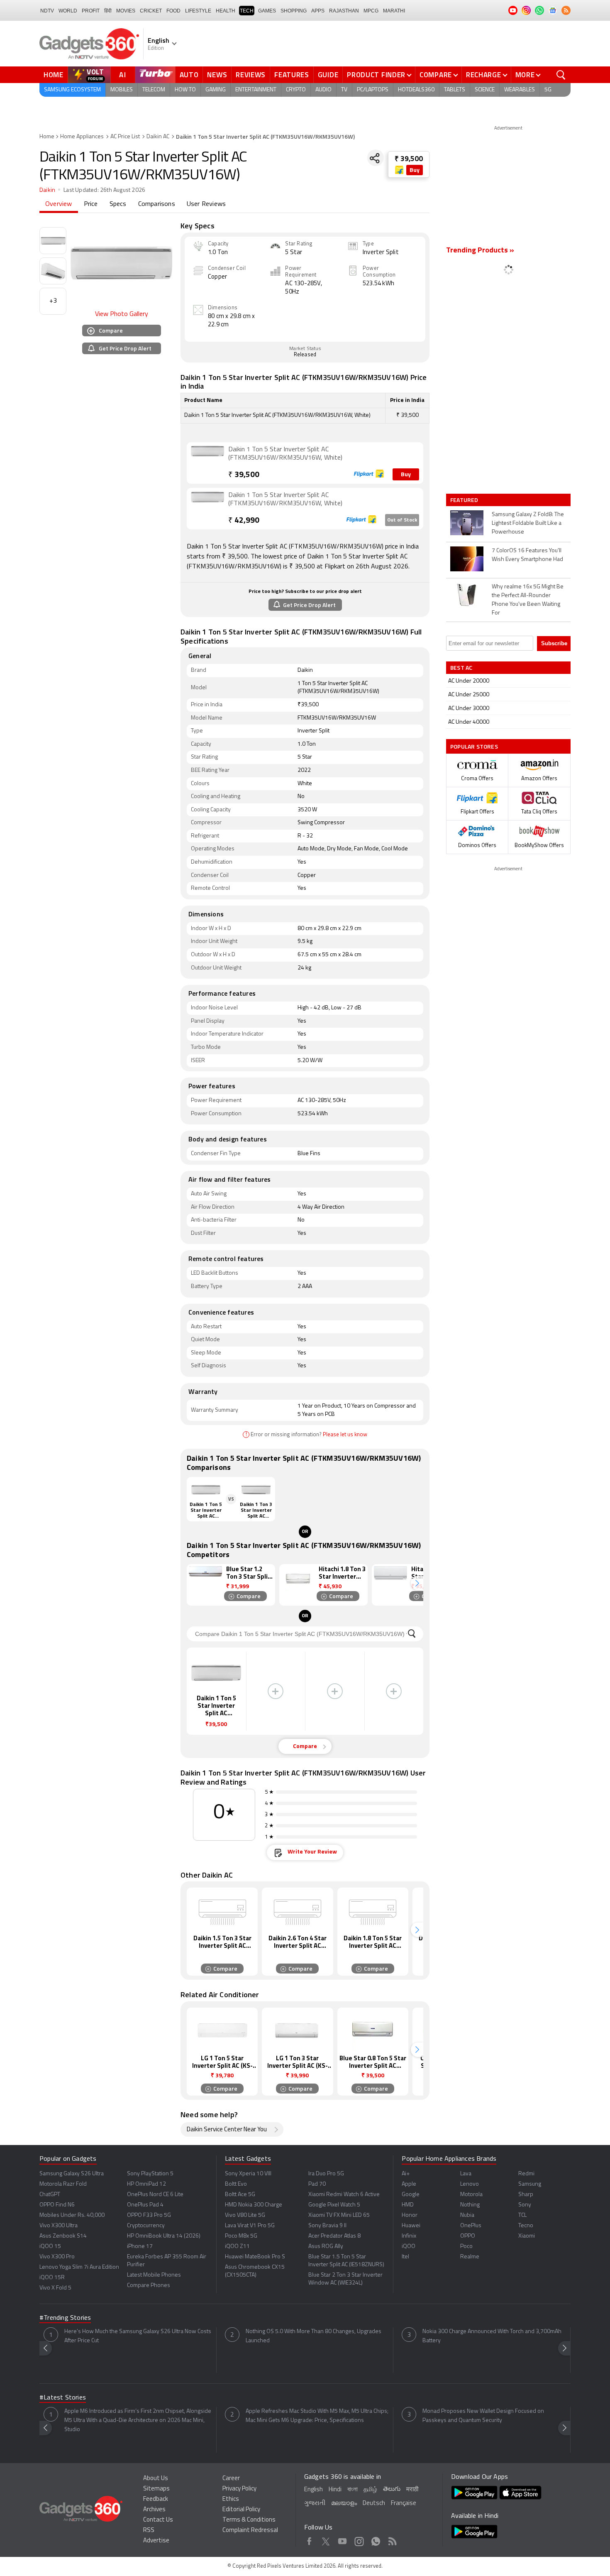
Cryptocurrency (146, 2226)
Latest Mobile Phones (154, 2275)
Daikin (47, 190)
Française (404, 2504)
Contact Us (158, 2520)
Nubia (467, 2215)
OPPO (468, 2236)
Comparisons (157, 204)
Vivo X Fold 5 (55, 2288)
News (217, 75)
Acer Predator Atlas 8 (334, 2236)
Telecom (154, 90)
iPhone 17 (140, 2247)
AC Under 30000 (469, 709)
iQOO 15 (50, 2247)
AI (123, 75)
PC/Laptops (373, 90)
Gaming (216, 90)
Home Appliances (82, 137)
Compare (436, 75)
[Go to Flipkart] (207, 462)
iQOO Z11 (237, 2247)
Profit (91, 11)
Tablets (455, 90)
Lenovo (470, 2184)
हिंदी (108, 11)
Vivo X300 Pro (57, 2257)
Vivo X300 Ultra (59, 2226)
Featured (465, 500)
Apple (409, 2184)
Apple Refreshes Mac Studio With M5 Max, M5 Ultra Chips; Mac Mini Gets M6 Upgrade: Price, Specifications (317, 2416)
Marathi (394, 11)
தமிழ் (370, 2490)
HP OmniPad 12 (146, 2184)
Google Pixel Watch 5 (334, 2205)
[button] (417, 1583)
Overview (59, 204)
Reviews (251, 75)
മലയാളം (344, 2504)
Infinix (409, 2236)
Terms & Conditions (249, 2520)
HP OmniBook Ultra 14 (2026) (164, 2236)
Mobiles (122, 90)
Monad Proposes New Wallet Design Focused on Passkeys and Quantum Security (483, 2416)
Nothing (470, 2205)
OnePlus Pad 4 (145, 2205)
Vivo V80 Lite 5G (245, 2215)
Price (91, 204)
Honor (410, 2215)
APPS (318, 11)
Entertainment (256, 90)
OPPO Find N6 (57, 2205)
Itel (405, 2257)
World (68, 11)
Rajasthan (344, 11)
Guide (328, 75)
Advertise (156, 2541)
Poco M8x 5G (241, 2236)
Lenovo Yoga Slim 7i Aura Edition (79, 2267)
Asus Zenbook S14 (63, 2236)
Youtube (343, 2540)
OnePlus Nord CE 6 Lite (155, 2195)
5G (548, 90)
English (314, 2490)
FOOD (173, 11)
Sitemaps (156, 2489)
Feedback (156, 2499)
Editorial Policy (241, 2510)
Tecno (526, 2226)
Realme (470, 2257)
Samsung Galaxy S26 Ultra (72, 2174)
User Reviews (206, 204)
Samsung (530, 2184)
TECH (247, 11)
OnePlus (471, 2226)
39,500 (244, 475)
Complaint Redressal (250, 2531)
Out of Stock (402, 520)
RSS (149, 2531)
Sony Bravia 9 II (327, 2226)
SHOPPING (294, 11)
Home (54, 75)
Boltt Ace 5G (240, 2195)
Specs (118, 204)
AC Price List (125, 137)
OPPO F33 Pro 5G (149, 2215)
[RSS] (566, 10)
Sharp (526, 2195)
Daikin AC (158, 137)
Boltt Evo (236, 2184)
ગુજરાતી (315, 2504)
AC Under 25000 (469, 695)
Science (485, 90)
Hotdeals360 (416, 90)
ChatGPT (50, 2195)
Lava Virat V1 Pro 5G (250, 2226)
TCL (522, 2215)
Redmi (526, 2174)
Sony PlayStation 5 (150, 2174)
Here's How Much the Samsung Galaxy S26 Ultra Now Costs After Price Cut (138, 2336)
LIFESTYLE (198, 11)
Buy (415, 170)
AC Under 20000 (469, 681)
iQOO (409, 2247)
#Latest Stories (63, 2398)
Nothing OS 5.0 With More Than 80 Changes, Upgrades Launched (314, 2336)
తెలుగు (392, 2489)
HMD (408, 2205)
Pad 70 (317, 2184)
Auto (189, 75)
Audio (323, 90)
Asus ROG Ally (326, 2247)
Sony (525, 2205)
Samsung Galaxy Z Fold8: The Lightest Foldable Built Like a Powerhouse (528, 523)
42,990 (244, 521)
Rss (392, 2540)
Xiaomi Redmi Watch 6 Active (344, 2195)
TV (344, 90)
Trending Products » (480, 251)
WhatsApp (376, 2540)
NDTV (47, 11)
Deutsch (374, 2504)
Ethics (231, 2499)
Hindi (335, 2490)
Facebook (309, 2540)
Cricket (151, 11)
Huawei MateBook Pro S (255, 2257)
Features (292, 75)
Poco (466, 2247)
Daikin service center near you (227, 2130)
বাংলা (353, 2490)
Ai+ (406, 2174)
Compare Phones (149, 2286)
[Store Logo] (400, 170)
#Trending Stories (65, 2318)
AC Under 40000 (469, 722)
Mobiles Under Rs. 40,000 (72, 2215)
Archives (154, 2510)
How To (185, 90)
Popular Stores (474, 746)
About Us (156, 2479)
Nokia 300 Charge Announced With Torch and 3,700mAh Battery (492, 2336)
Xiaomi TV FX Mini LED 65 (339, 2215)
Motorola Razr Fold (63, 2184)
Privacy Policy (239, 2489)
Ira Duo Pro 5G (326, 2174)
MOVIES (126, 11)
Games (267, 11)
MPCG (371, 11)
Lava (466, 2174)
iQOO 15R (52, 2278)
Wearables (520, 90)
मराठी (412, 2490)
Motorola (471, 2195)
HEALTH (226, 11)
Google (411, 2195)
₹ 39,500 (409, 159)
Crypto (296, 90)
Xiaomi (527, 2236)
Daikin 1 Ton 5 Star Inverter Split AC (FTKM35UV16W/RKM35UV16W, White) (285, 454)
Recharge (484, 75)
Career (231, 2479)
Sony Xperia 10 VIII (248, 2174)
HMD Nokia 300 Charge (254, 2205)
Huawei (411, 2226)
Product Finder (376, 75)
